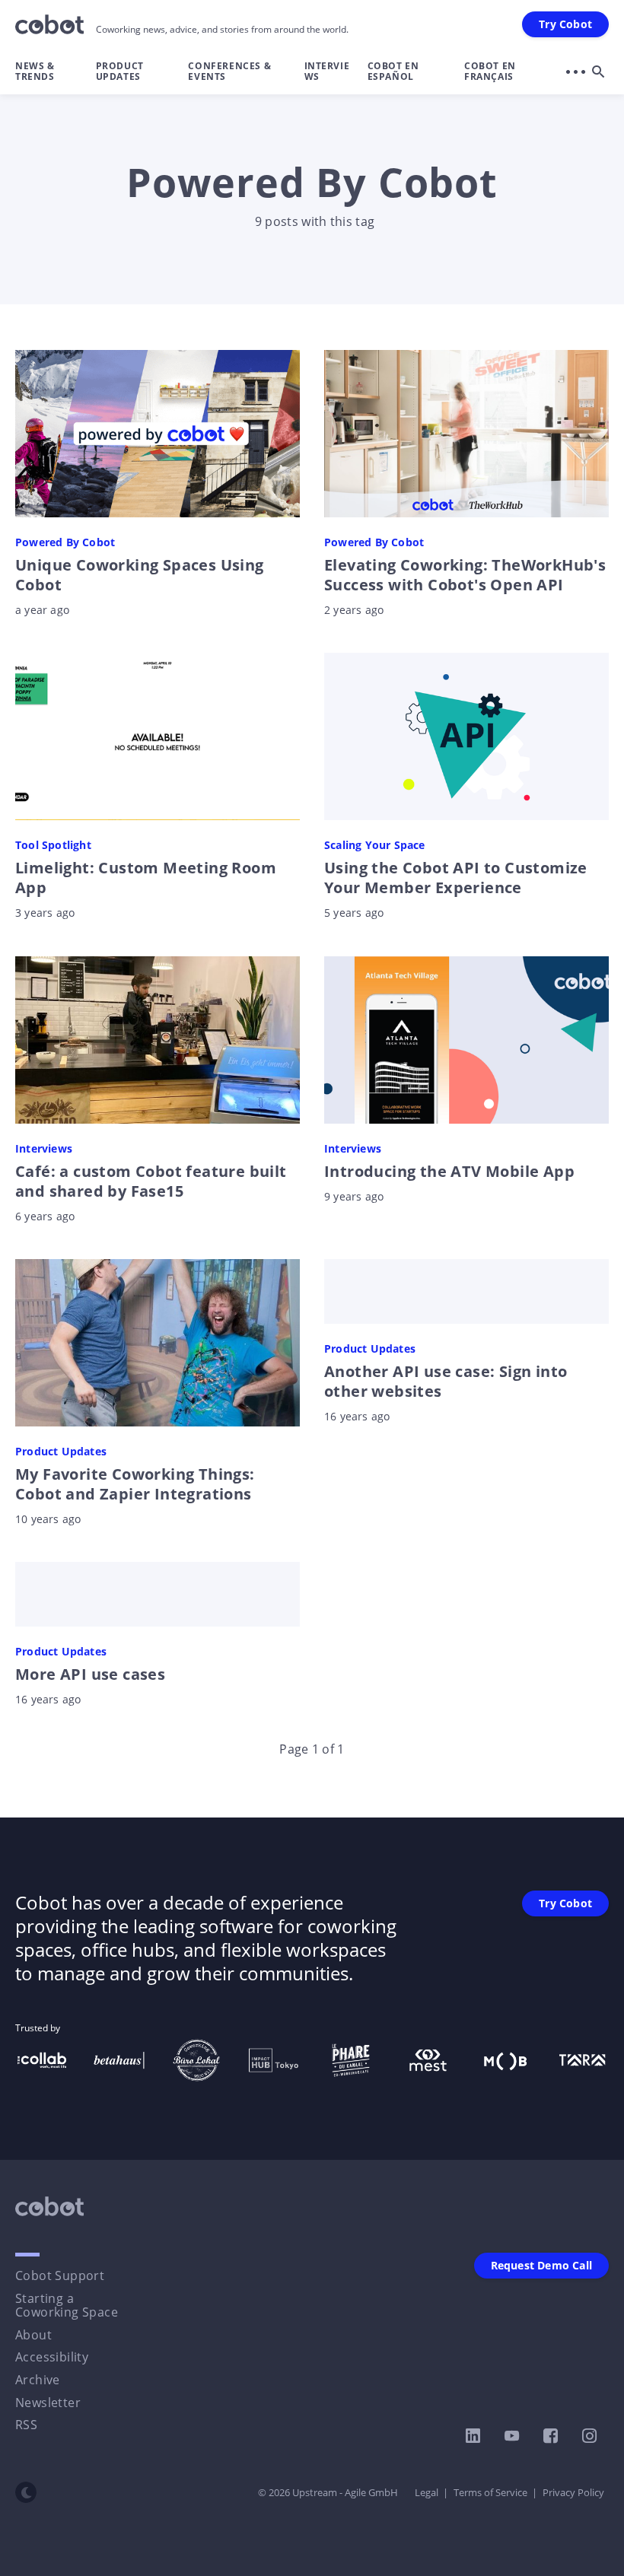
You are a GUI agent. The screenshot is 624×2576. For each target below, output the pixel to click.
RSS (26, 2425)
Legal (427, 2492)
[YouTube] (512, 2436)
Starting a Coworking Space (67, 2305)
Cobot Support (60, 2275)
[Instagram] (589, 2436)
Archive (38, 2380)
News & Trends (35, 71)
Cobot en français (490, 71)
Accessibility (52, 2357)
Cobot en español (393, 71)
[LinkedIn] (473, 2436)
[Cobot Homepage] (49, 2206)
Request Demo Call (541, 2265)
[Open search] (598, 72)
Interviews (327, 71)
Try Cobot (565, 24)
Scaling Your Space (375, 845)
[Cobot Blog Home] (49, 24)
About (33, 2335)
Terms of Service (490, 2492)
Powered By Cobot (65, 542)
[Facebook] (551, 2436)
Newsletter (48, 2403)
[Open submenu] (575, 72)
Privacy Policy (573, 2492)
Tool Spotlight (53, 845)
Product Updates (120, 71)
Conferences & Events (229, 71)
